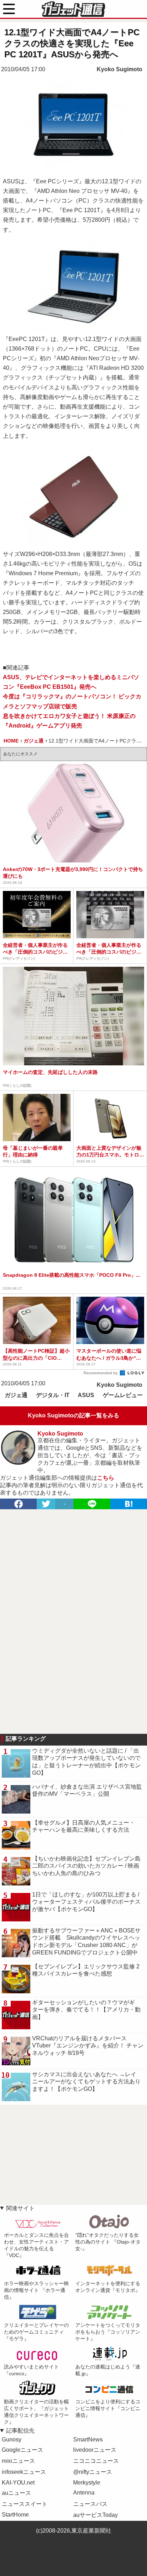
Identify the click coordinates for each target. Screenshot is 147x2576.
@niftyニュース (93, 2472)
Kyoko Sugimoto (120, 69)
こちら (106, 1478)
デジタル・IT (53, 1395)
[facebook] (18, 1504)
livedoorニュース (95, 2450)
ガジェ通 (16, 1395)
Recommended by (101, 1373)
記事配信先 (20, 2431)
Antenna (84, 2493)
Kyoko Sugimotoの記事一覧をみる (73, 1415)
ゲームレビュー (123, 1395)
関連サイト (20, 2208)
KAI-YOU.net (18, 2483)
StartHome (15, 2515)
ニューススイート (25, 2504)
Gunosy (12, 2439)
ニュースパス (90, 2504)
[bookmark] (129, 1504)
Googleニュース (22, 2450)
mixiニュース (18, 2461)
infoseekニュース (24, 2472)
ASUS (86, 1395)
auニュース (16, 2493)
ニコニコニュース (96, 2461)
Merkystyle (87, 2483)
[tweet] (46, 1504)
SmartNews (88, 2439)
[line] (92, 1504)
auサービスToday (95, 2515)
